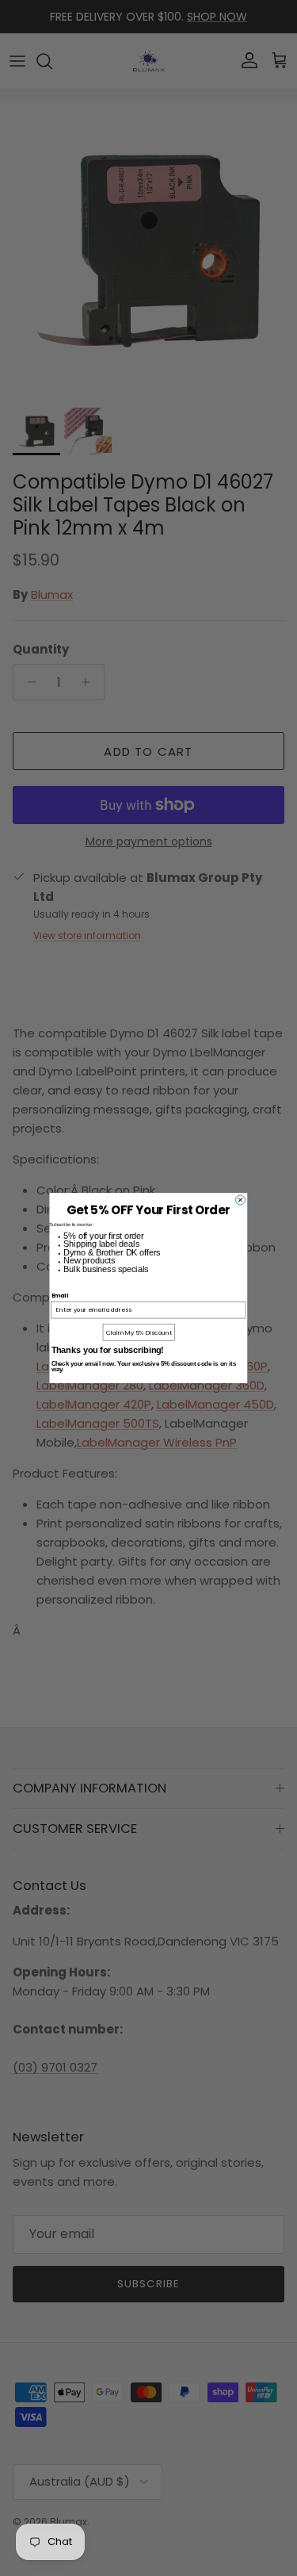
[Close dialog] (240, 1200)
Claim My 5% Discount (139, 1332)
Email (60, 1296)
